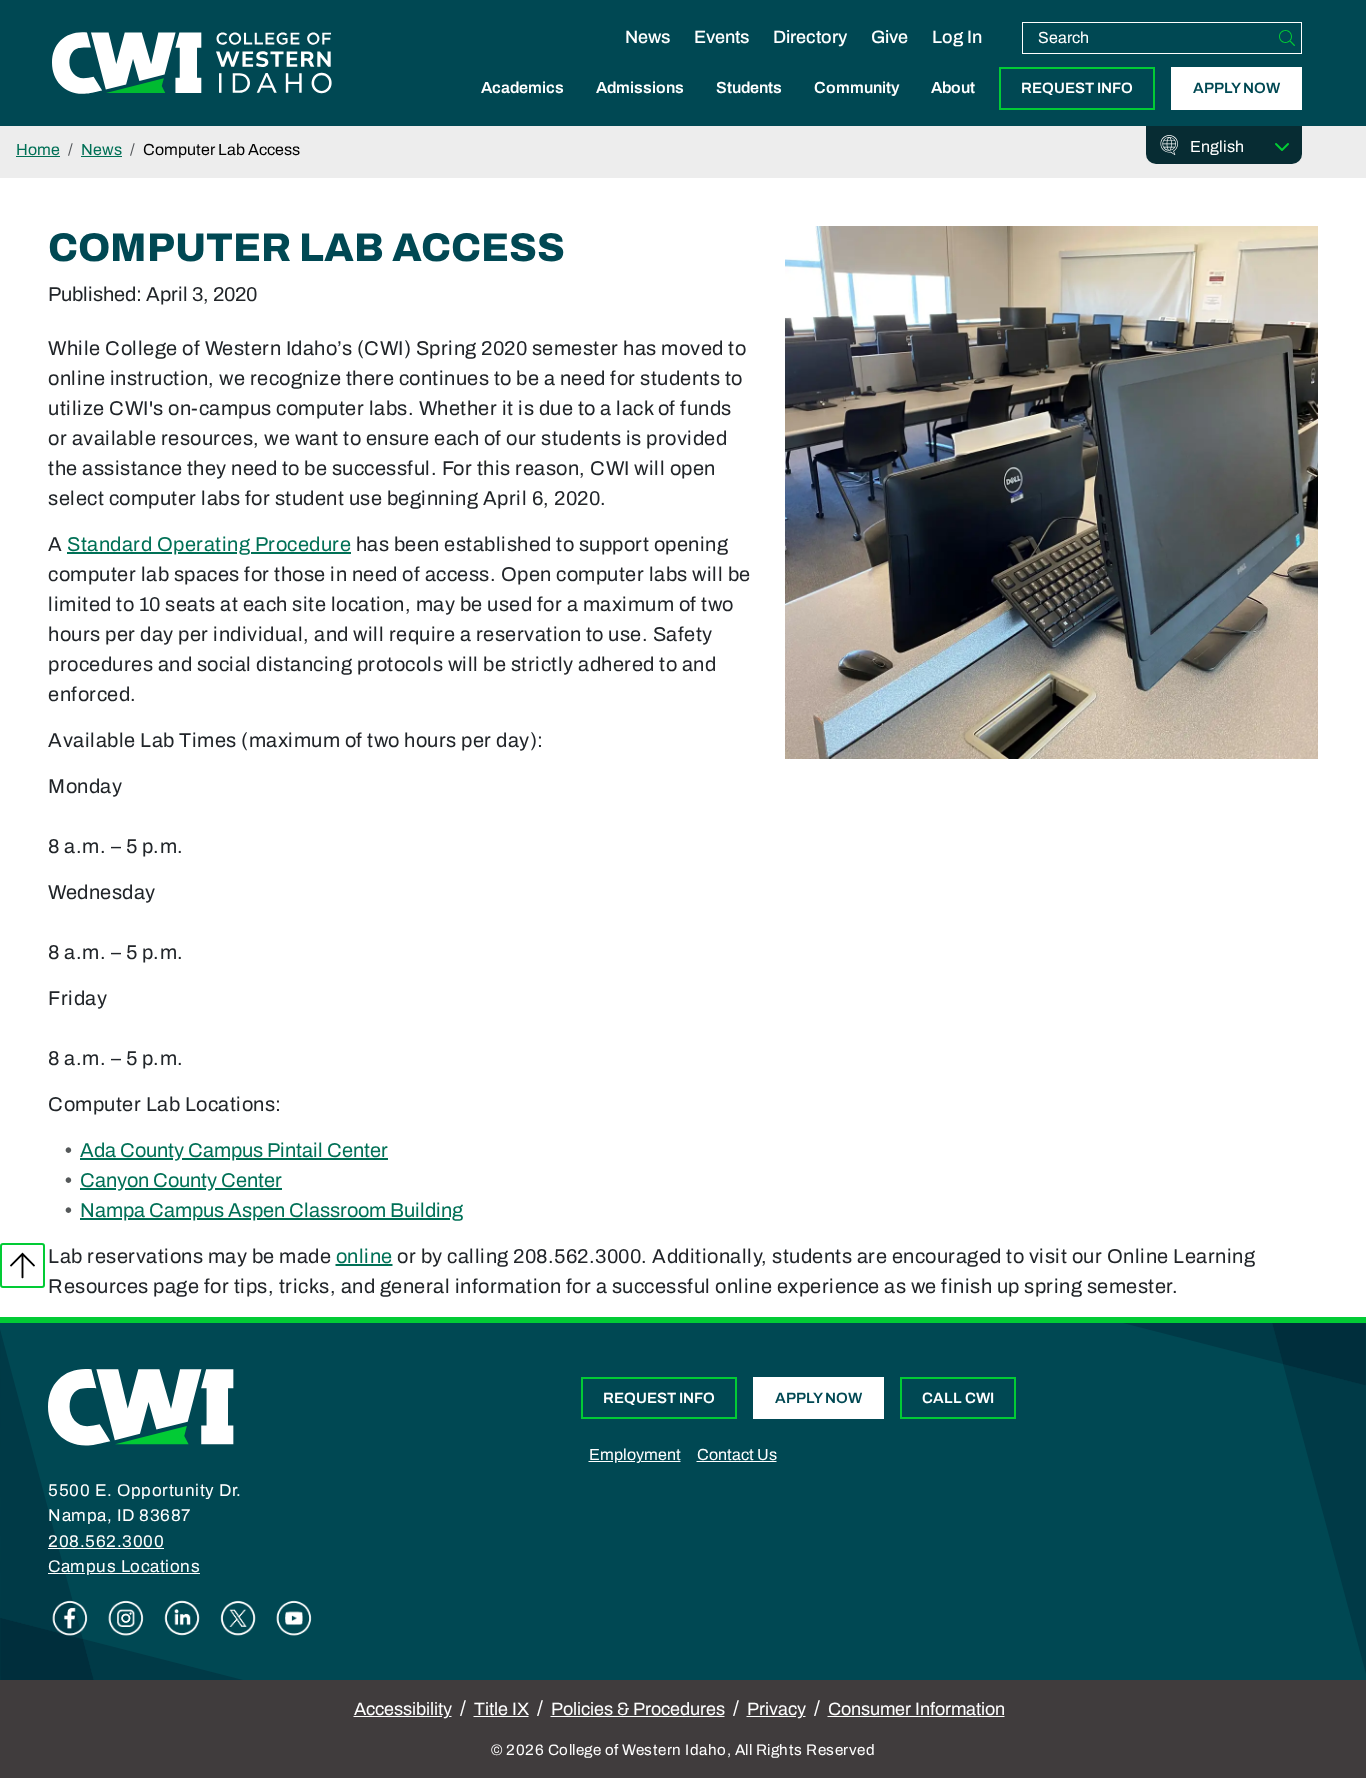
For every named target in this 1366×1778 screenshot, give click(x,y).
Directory (810, 37)
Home (38, 149)
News (647, 37)
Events (721, 37)
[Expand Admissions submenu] (640, 109)
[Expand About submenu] (953, 109)
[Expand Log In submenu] (957, 58)
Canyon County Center (181, 1180)
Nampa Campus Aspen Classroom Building (271, 1210)
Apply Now (1236, 88)
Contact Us (737, 1454)
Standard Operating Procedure (209, 544)
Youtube (294, 1618)
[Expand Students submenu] (749, 109)
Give (889, 37)
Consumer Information (916, 1709)
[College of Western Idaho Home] (192, 63)
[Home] (141, 1406)
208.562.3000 (106, 1541)
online (364, 1256)
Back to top (22, 1265)
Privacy (776, 1709)
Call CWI (958, 1398)
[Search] (1287, 38)
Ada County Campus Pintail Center (234, 1150)
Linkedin (182, 1618)
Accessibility (403, 1709)
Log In (957, 37)
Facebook (70, 1618)
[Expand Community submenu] (857, 109)
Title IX (501, 1709)
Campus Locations (124, 1566)
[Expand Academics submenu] (523, 109)
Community (856, 87)
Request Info (1077, 88)
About (953, 87)
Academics (522, 87)
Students (749, 87)
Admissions (640, 87)
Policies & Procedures (638, 1709)
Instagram (126, 1618)
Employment (635, 1454)
